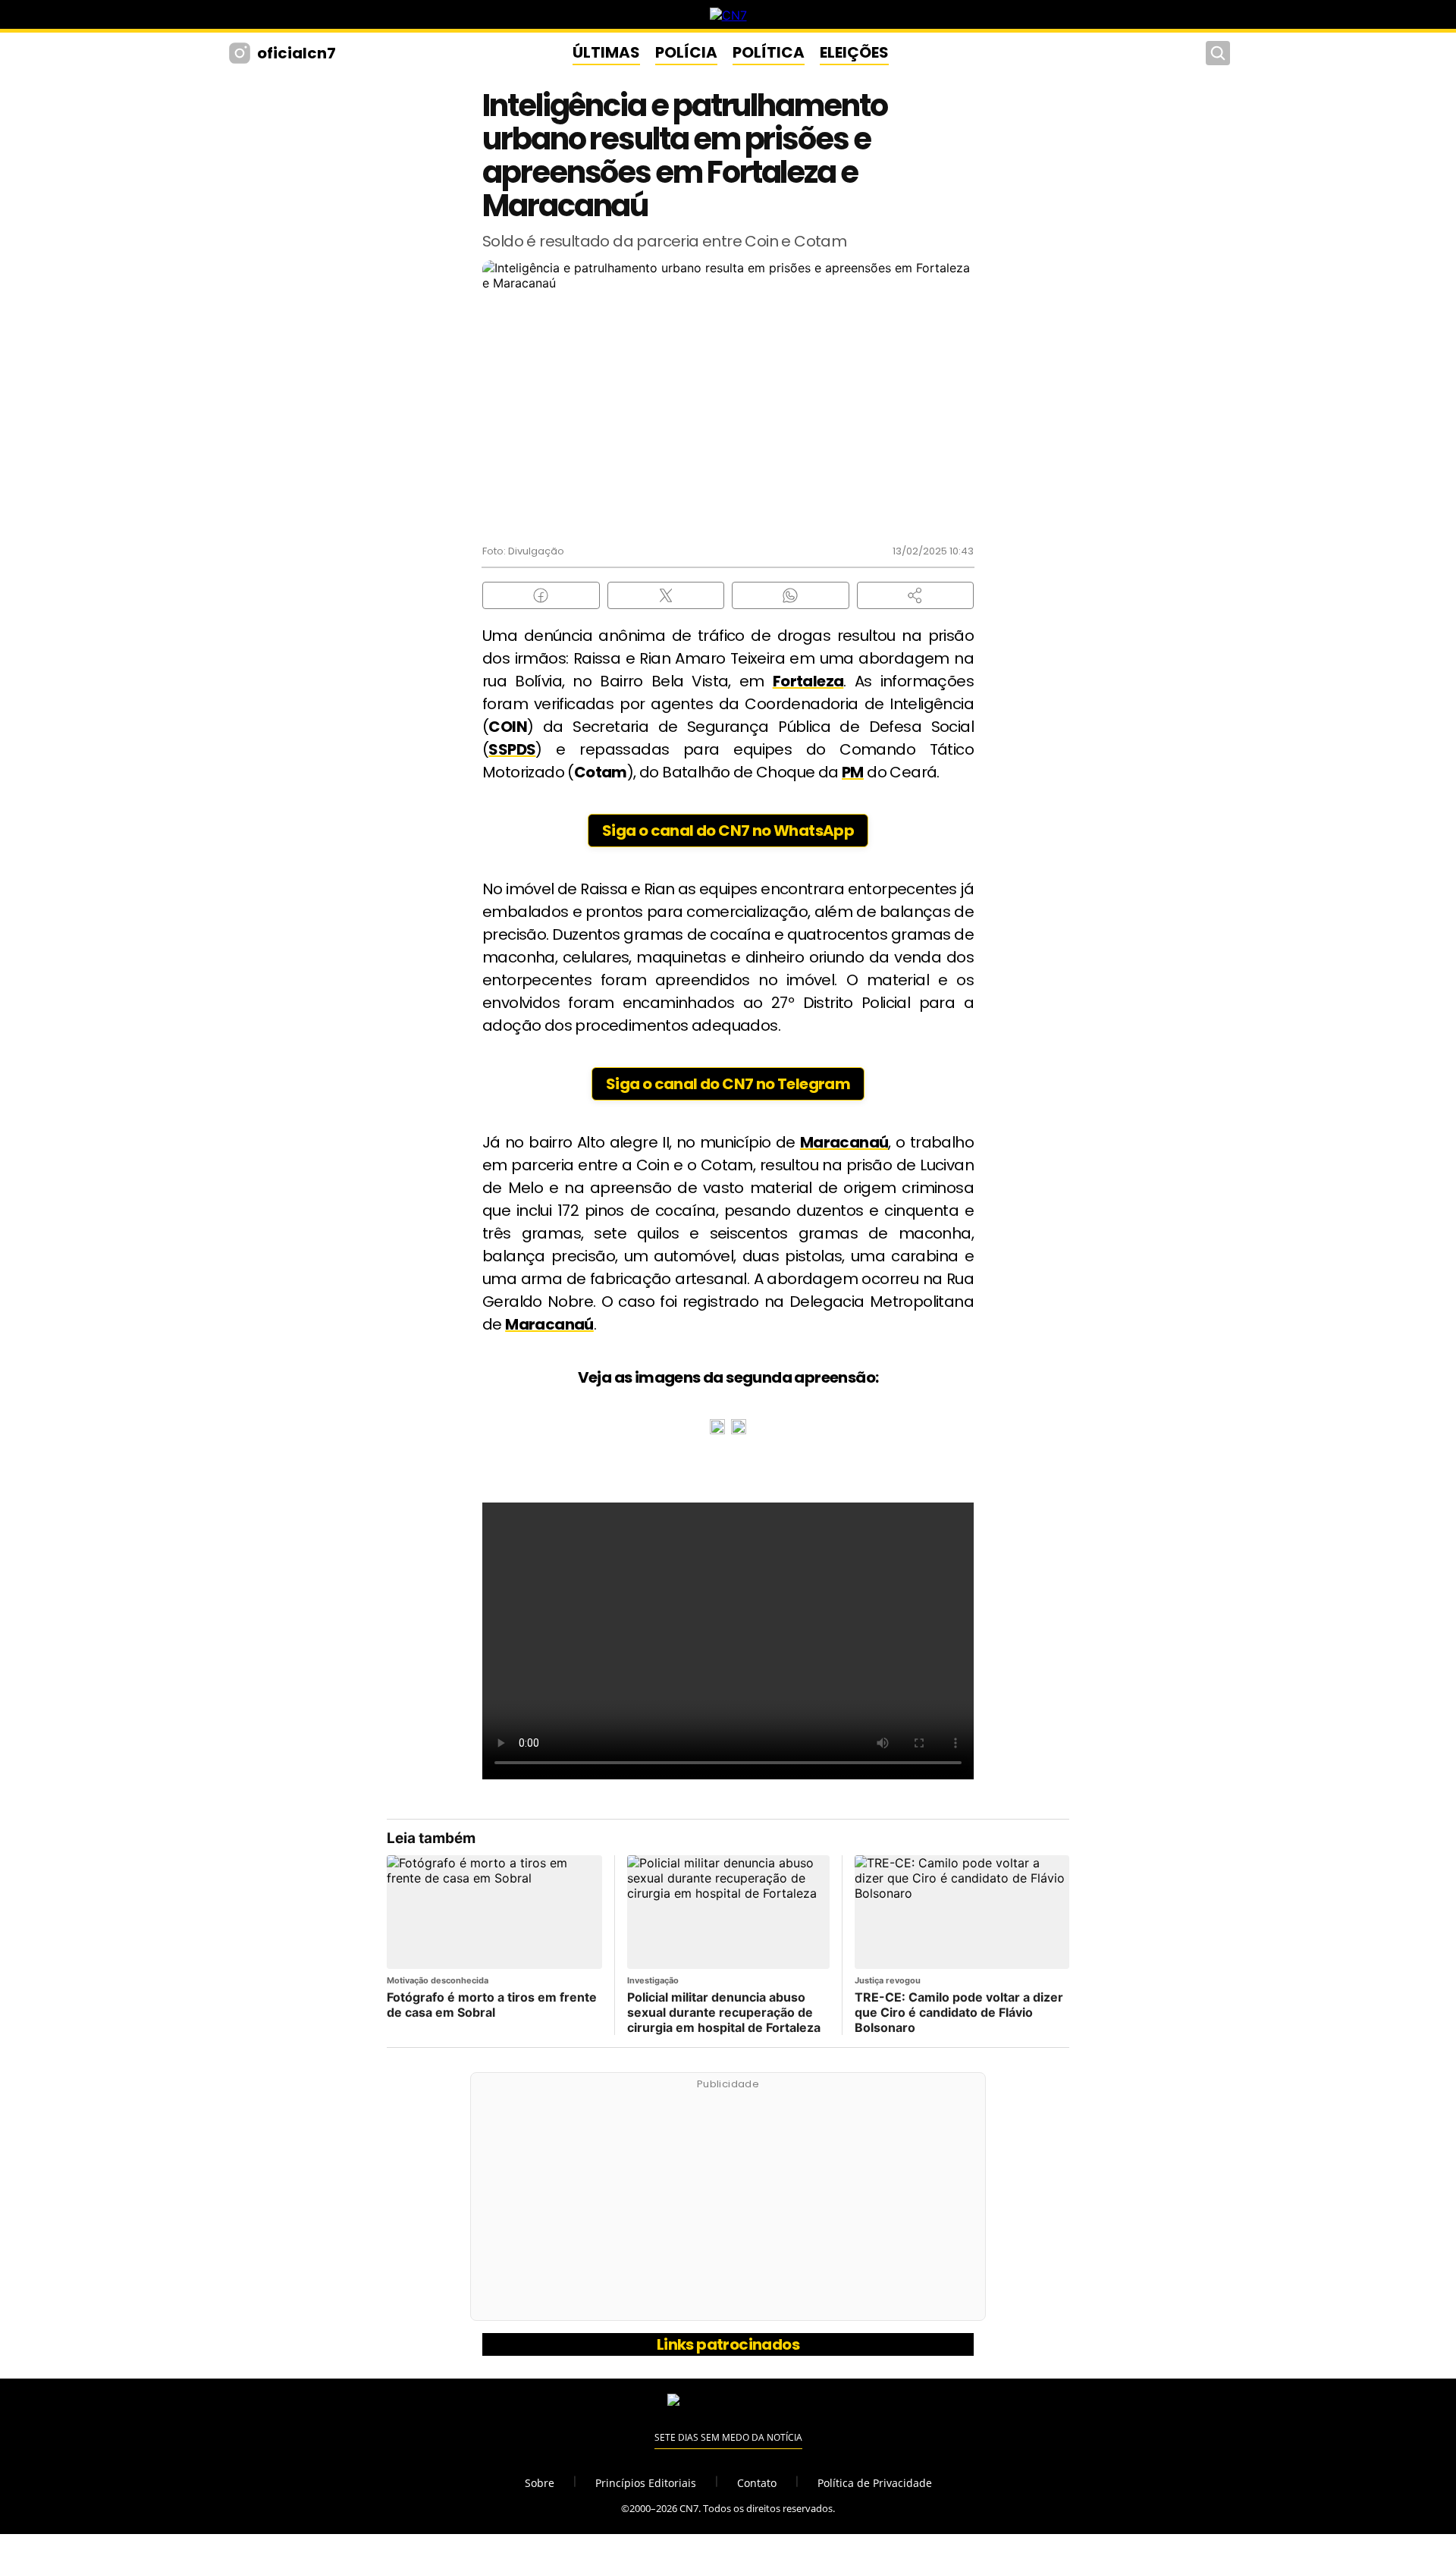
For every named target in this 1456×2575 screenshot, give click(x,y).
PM (853, 772)
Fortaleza (808, 681)
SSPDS (512, 749)
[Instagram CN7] (242, 53)
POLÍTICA (769, 52)
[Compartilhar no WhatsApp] (791, 595)
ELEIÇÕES (854, 52)
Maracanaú (844, 1142)
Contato (757, 2483)
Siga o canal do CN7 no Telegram (728, 1084)
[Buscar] (1218, 53)
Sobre (540, 2483)
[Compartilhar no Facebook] (541, 595)
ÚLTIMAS (606, 52)
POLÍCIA (686, 52)
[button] (916, 595)
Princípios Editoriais (646, 2483)
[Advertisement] (728, 2205)
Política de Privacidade (875, 2483)
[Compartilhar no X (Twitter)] (666, 595)
